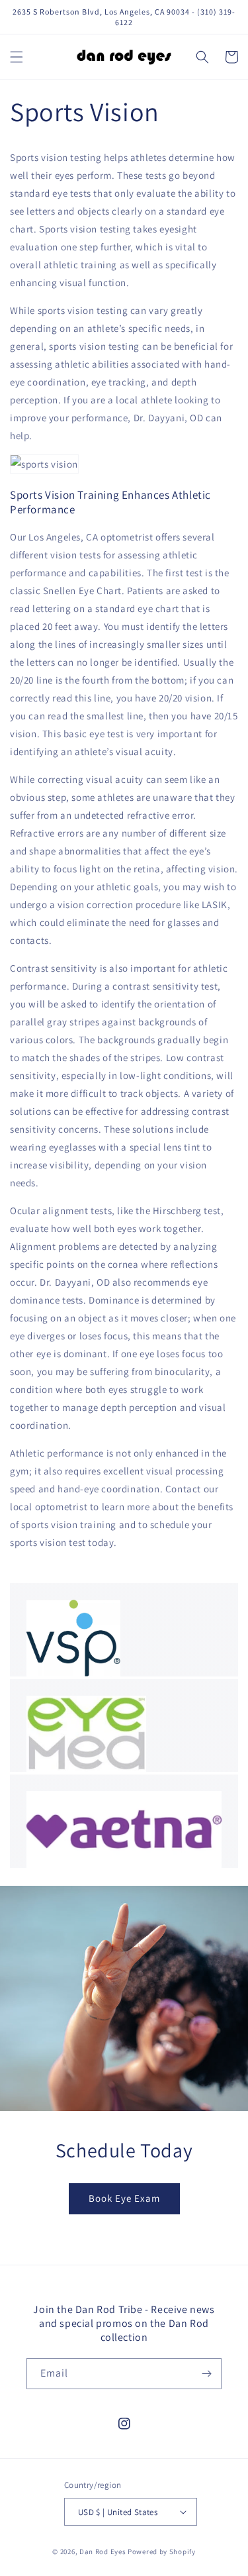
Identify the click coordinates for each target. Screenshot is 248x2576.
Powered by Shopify (162, 2551)
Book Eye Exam (124, 2198)
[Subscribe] (206, 2374)
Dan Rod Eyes (103, 2551)
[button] (17, 57)
